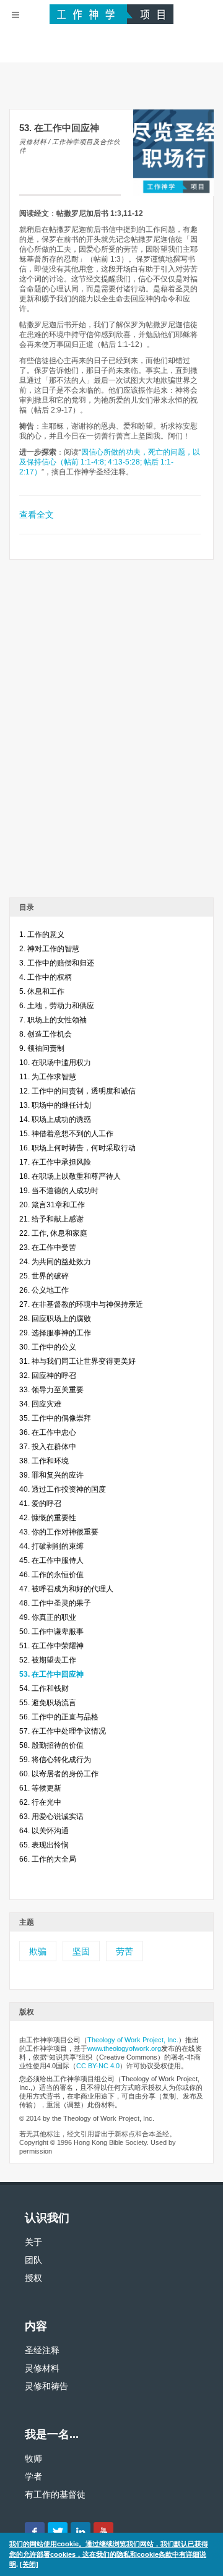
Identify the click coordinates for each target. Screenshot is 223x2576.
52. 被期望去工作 (48, 1660)
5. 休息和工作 (42, 991)
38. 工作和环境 (44, 1461)
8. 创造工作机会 (46, 1034)
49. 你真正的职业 (48, 1617)
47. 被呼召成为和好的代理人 (66, 1589)
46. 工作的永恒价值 (51, 1575)
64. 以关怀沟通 (44, 1831)
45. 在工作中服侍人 (51, 1560)
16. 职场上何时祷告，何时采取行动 (77, 1148)
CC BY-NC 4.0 (98, 2066)
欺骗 (38, 1951)
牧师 (33, 2458)
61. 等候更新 (40, 1788)
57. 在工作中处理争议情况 (63, 1731)
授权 (33, 2278)
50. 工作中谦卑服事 (51, 1632)
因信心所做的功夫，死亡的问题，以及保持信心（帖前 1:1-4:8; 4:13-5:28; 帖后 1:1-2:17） (110, 462)
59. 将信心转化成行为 (55, 1760)
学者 (33, 2476)
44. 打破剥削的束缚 (51, 1546)
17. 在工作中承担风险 (55, 1162)
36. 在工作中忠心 (48, 1432)
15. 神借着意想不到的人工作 (66, 1134)
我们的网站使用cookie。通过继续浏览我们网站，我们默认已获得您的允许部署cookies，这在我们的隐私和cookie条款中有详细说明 (109, 2554)
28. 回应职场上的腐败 (55, 1319)
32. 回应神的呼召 (48, 1376)
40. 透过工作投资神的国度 (63, 1489)
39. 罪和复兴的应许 (51, 1475)
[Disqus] (111, 733)
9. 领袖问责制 (42, 1048)
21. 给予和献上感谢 (51, 1219)
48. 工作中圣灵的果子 (55, 1603)
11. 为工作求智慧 (48, 1077)
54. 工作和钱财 (44, 1688)
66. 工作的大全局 (48, 1859)
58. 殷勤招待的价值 (51, 1745)
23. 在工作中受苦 (48, 1247)
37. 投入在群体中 (48, 1447)
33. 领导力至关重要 (51, 1390)
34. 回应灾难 (40, 1404)
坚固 (81, 1951)
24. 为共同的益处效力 (55, 1262)
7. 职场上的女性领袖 (53, 1020)
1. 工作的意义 (42, 935)
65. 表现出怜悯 (44, 1845)
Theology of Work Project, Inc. (133, 2040)
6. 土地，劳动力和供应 (57, 1006)
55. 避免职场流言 (48, 1703)
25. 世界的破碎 (44, 1276)
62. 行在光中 (40, 1802)
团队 (33, 2260)
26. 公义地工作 (44, 1290)
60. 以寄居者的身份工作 (59, 1774)
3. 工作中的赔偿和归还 (57, 963)
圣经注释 (42, 2350)
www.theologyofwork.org (124, 2048)
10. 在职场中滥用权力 (55, 1063)
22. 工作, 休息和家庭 (53, 1233)
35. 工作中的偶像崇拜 (55, 1418)
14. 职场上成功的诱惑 (55, 1119)
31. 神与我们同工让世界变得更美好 (77, 1361)
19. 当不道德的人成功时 (59, 1191)
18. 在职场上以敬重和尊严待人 (70, 1176)
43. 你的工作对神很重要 (59, 1532)
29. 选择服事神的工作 (55, 1333)
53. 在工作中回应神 (51, 1674)
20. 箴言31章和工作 (52, 1205)
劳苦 (125, 1951)
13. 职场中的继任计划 (55, 1105)
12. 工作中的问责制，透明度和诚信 (77, 1091)
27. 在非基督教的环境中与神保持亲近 (81, 1304)
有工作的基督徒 (55, 2494)
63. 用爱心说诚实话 (51, 1816)
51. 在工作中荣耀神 (51, 1646)
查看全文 (37, 515)
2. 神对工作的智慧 (49, 949)
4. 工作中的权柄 (46, 977)
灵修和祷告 (46, 2386)
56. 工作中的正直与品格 (59, 1717)
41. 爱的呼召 (40, 1504)
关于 (33, 2242)
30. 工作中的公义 (48, 1347)
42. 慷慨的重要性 (48, 1518)
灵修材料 (42, 2368)
